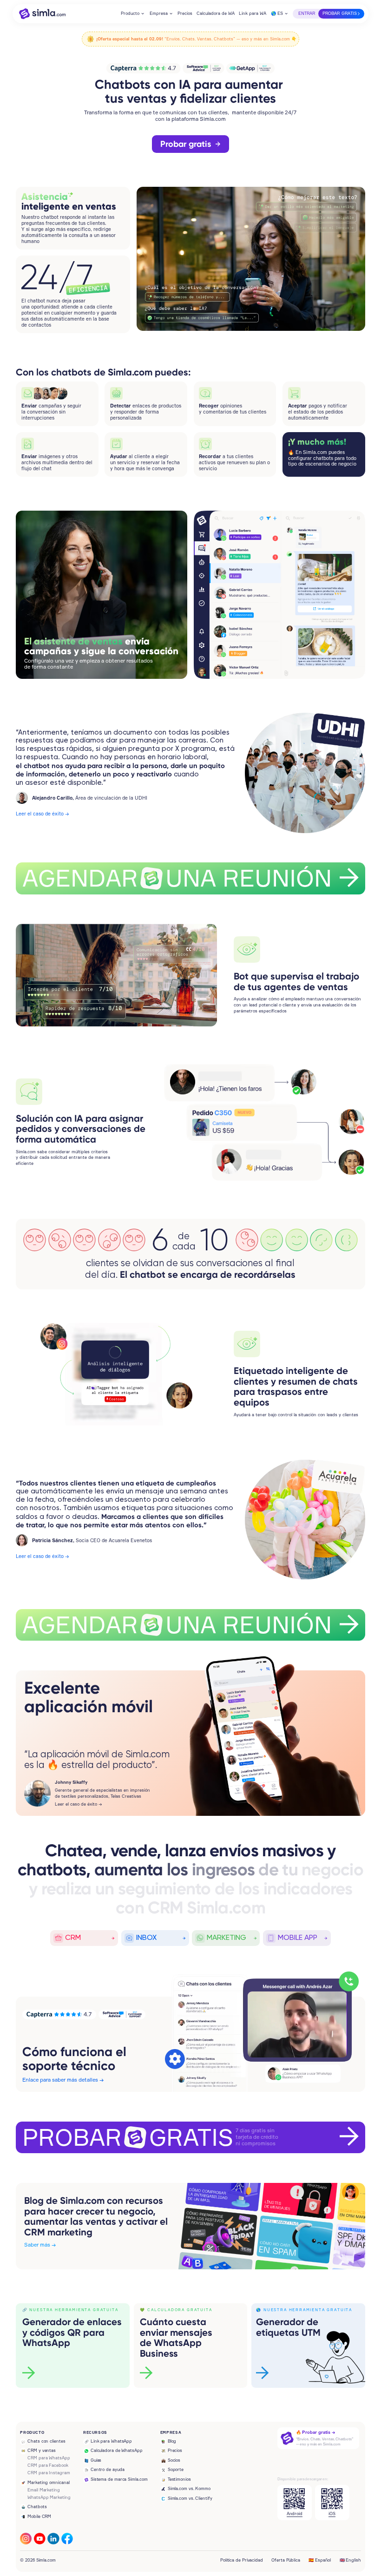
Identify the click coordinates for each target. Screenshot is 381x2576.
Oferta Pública (286, 2560)
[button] (133, 14)
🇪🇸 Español (320, 2560)
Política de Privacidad (242, 2560)
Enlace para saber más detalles (60, 2080)
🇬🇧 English (350, 2560)
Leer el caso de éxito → (42, 814)
